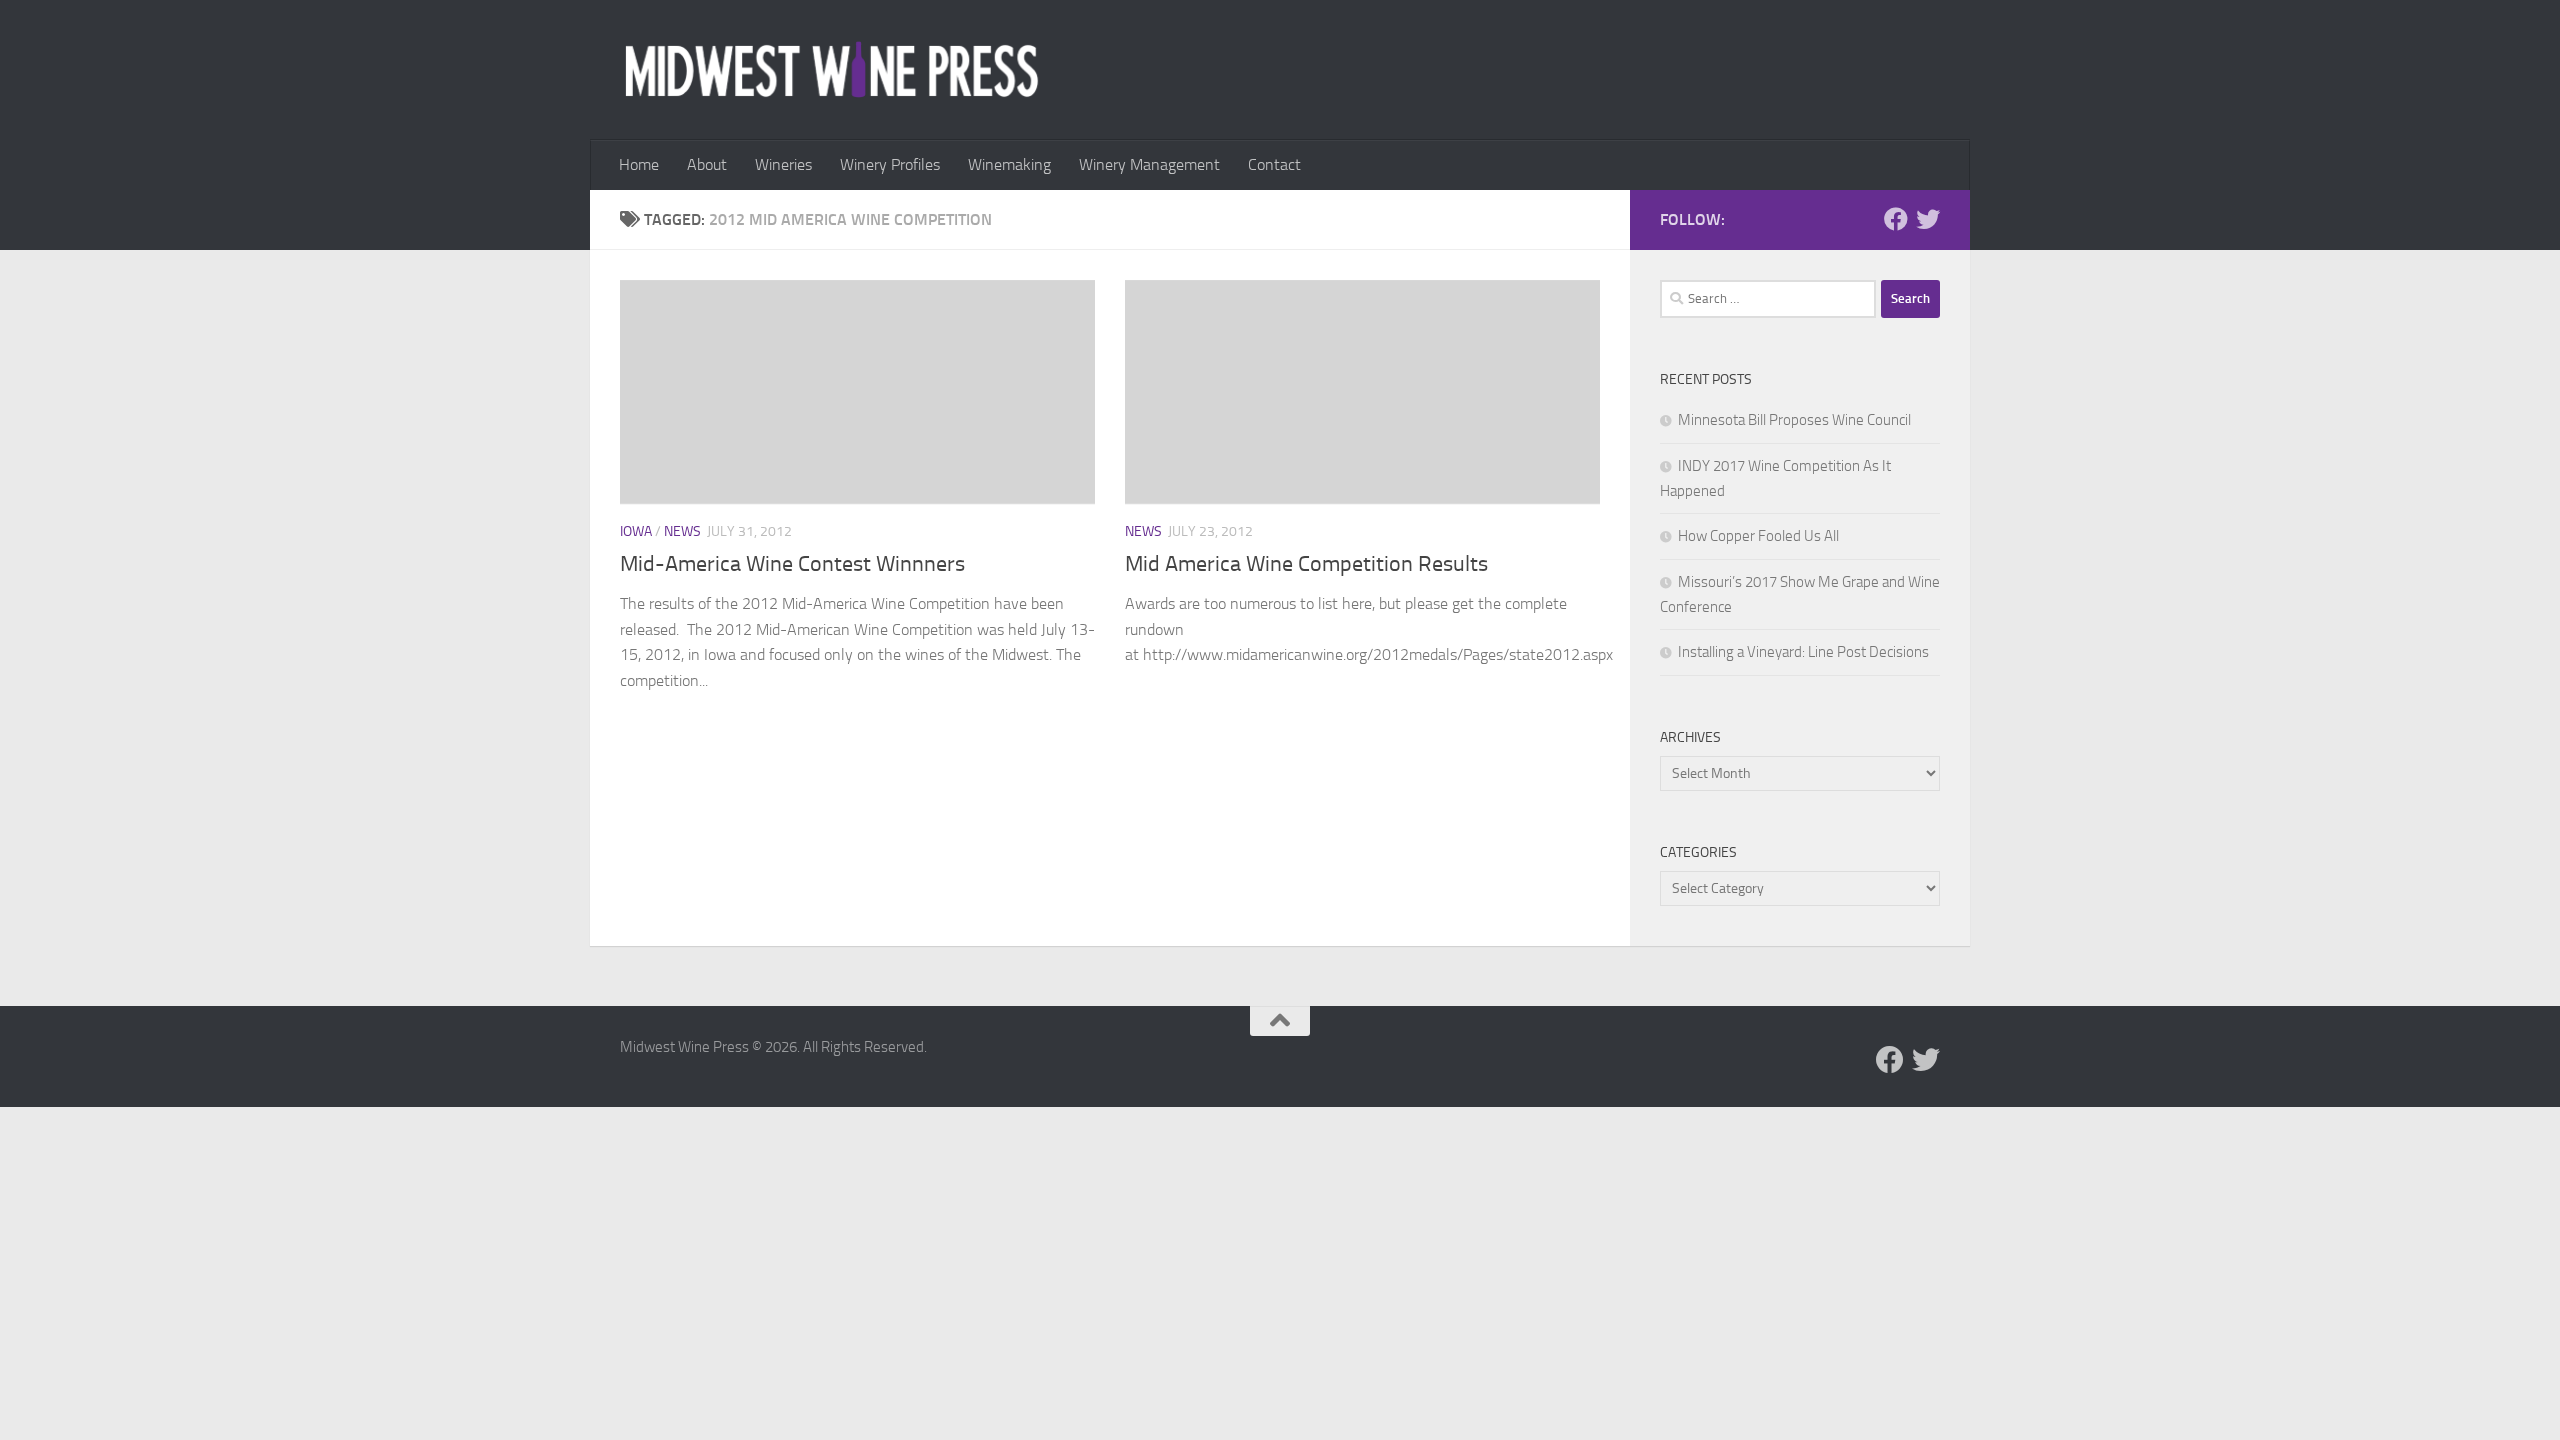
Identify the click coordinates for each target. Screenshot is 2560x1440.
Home (639, 164)
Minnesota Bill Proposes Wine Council (1794, 420)
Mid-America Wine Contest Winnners (792, 564)
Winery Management (1149, 164)
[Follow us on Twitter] (1928, 219)
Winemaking (1009, 164)
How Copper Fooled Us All (1758, 536)
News (682, 531)
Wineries (783, 164)
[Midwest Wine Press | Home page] (831, 70)
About (707, 164)
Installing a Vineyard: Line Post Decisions (1803, 652)
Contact (1274, 164)
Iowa (636, 531)
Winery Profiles (890, 164)
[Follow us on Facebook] (1896, 219)
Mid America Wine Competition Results (1306, 564)
